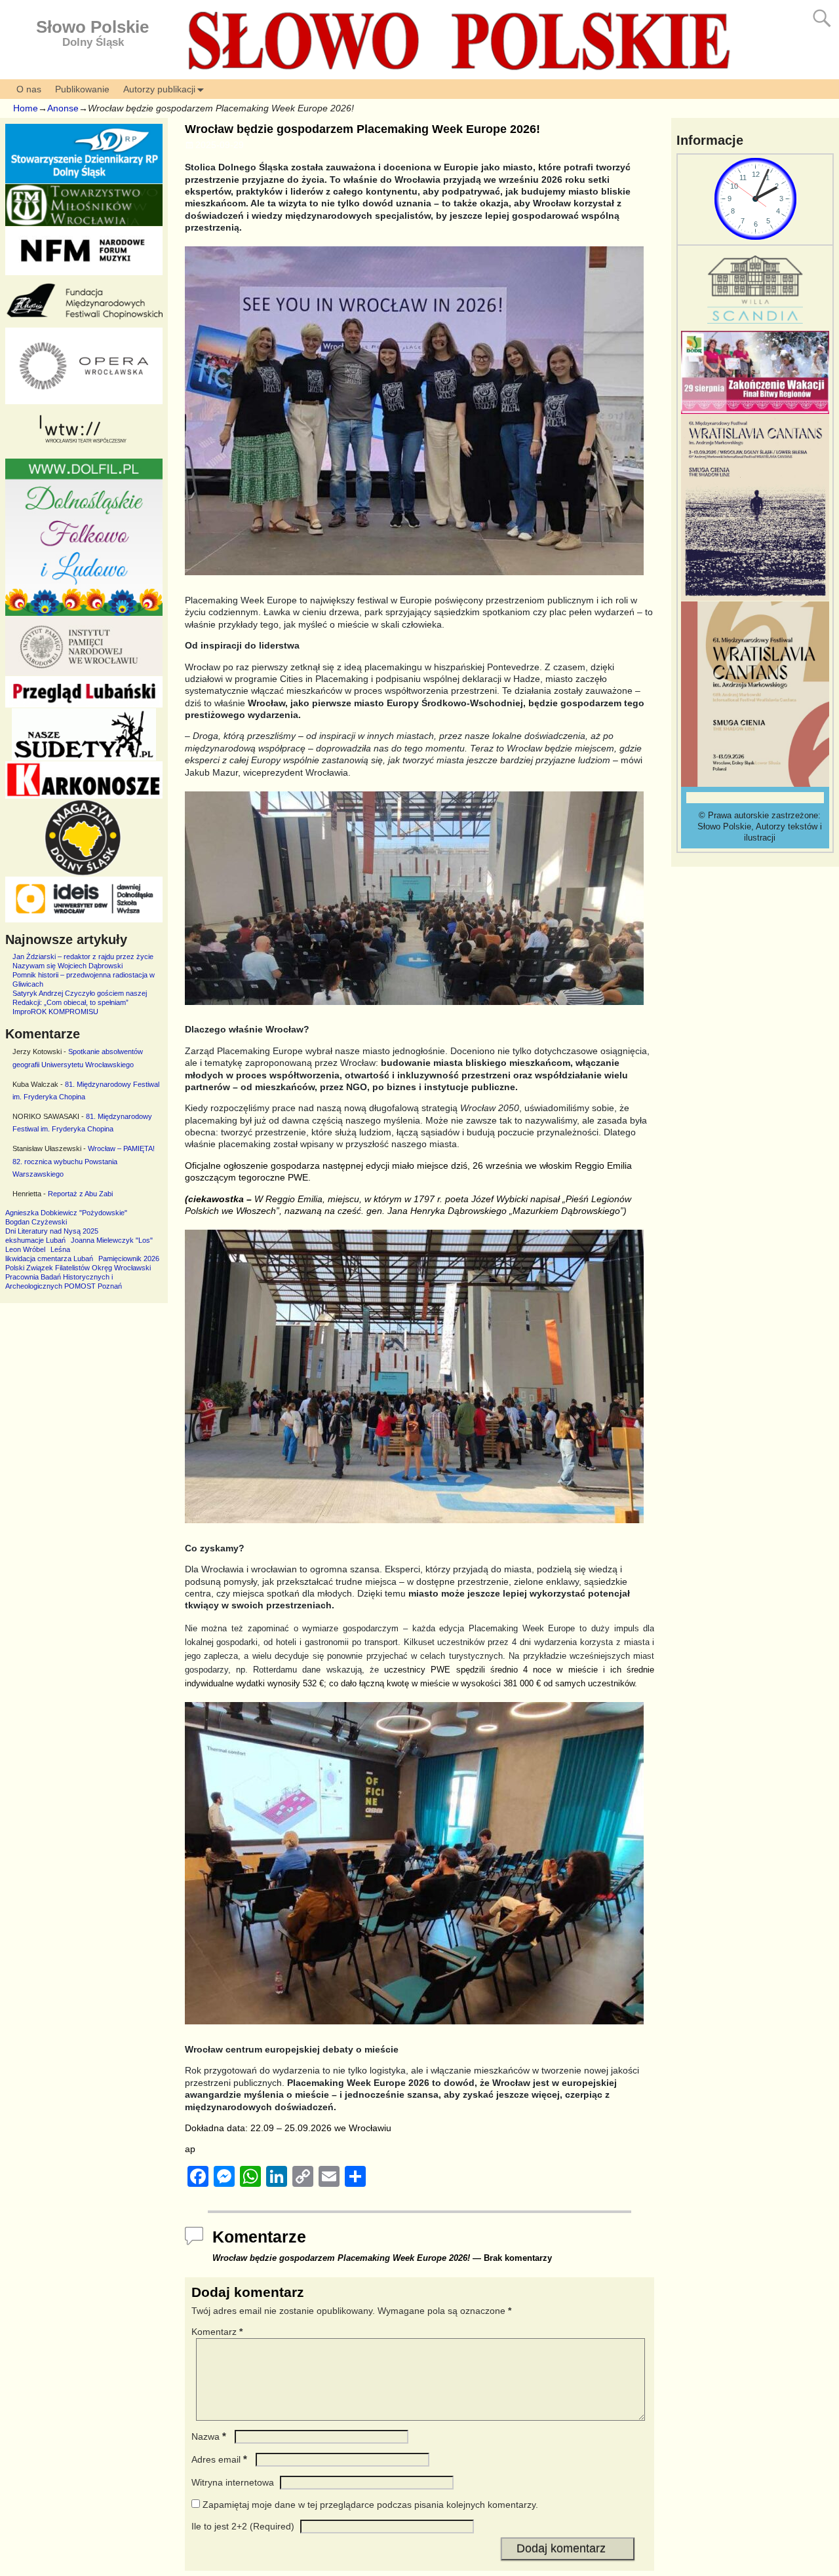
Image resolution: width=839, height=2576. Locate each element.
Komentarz (217, 2332)
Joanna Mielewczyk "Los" (112, 1240)
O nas (29, 89)
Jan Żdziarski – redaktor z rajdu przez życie (83, 957)
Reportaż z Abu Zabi (80, 1194)
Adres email (219, 2459)
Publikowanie (82, 89)
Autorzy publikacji (159, 89)
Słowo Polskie (92, 27)
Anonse (63, 108)
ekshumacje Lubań (35, 1240)
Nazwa (209, 2436)
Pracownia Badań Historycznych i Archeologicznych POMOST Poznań (64, 1281)
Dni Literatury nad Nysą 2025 (52, 1231)
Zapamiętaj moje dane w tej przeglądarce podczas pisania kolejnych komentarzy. (370, 2505)
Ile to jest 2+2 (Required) (243, 2526)
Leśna (60, 1249)
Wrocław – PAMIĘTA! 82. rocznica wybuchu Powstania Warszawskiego (84, 1161)
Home (26, 108)
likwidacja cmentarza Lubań (49, 1259)
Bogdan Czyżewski (36, 1222)
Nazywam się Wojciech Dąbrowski (68, 966)
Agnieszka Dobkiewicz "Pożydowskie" (66, 1213)
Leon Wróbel (25, 1249)
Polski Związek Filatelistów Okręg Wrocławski (78, 1268)
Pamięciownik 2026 (129, 1259)
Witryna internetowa (233, 2482)
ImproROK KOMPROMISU (55, 1012)
